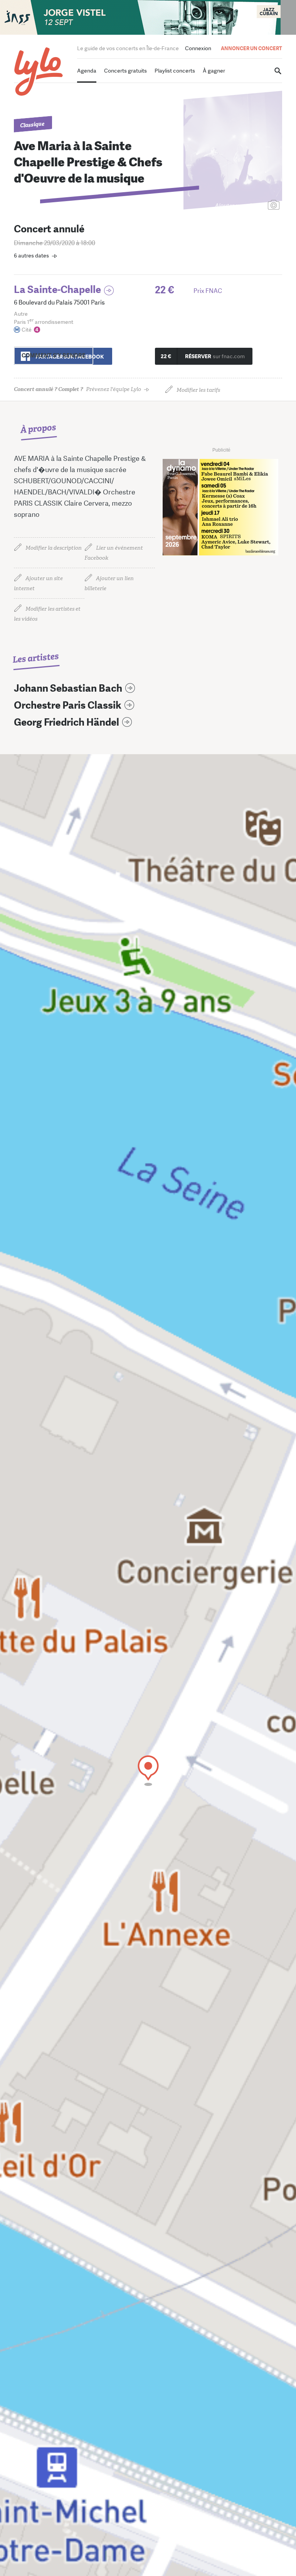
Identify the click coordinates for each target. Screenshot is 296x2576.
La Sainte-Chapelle (57, 290)
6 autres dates (31, 256)
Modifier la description (54, 548)
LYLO (39, 72)
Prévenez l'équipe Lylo (77, 389)
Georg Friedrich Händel (66, 722)
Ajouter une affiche (239, 206)
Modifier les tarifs (198, 390)
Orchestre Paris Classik (68, 705)
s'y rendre (54, 355)
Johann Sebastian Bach (68, 688)
